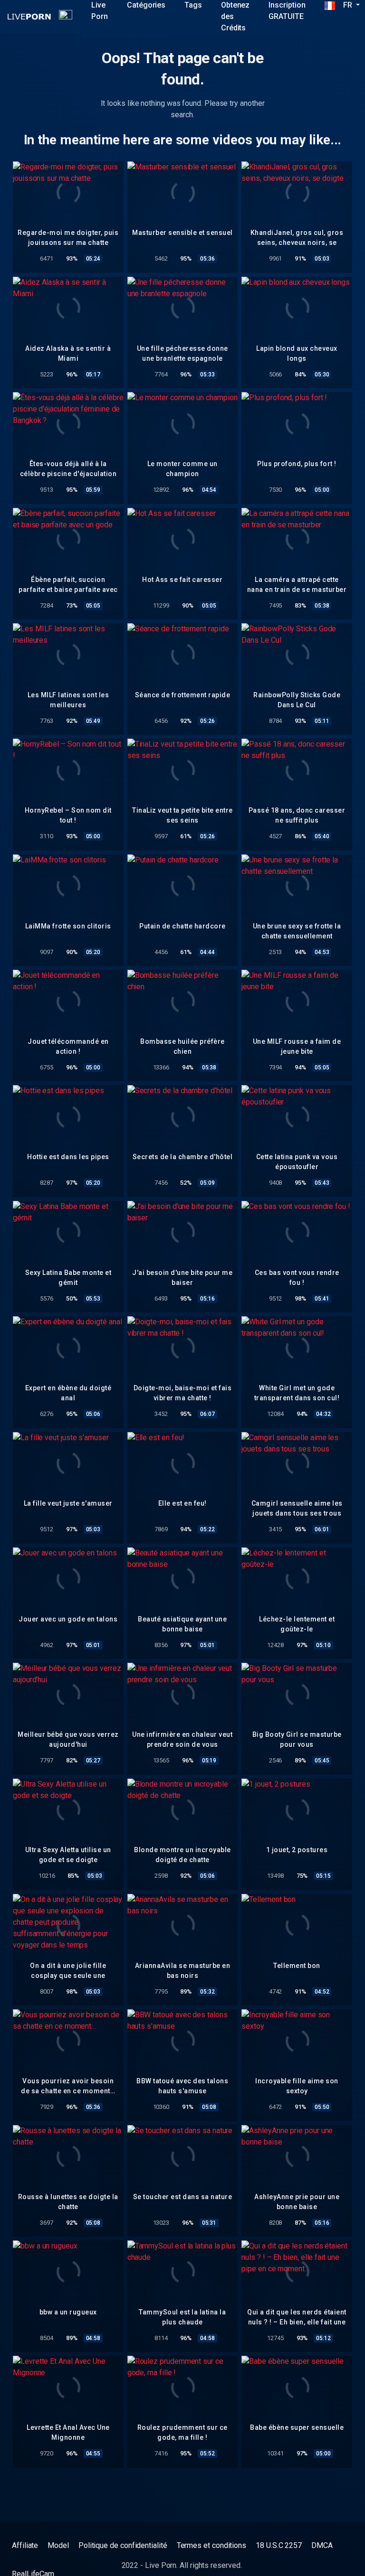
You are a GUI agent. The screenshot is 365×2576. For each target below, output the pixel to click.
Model (58, 2545)
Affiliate (25, 2545)
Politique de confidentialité (123, 2545)
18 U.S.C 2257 (279, 2545)
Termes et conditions (211, 2545)
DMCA (322, 2545)
